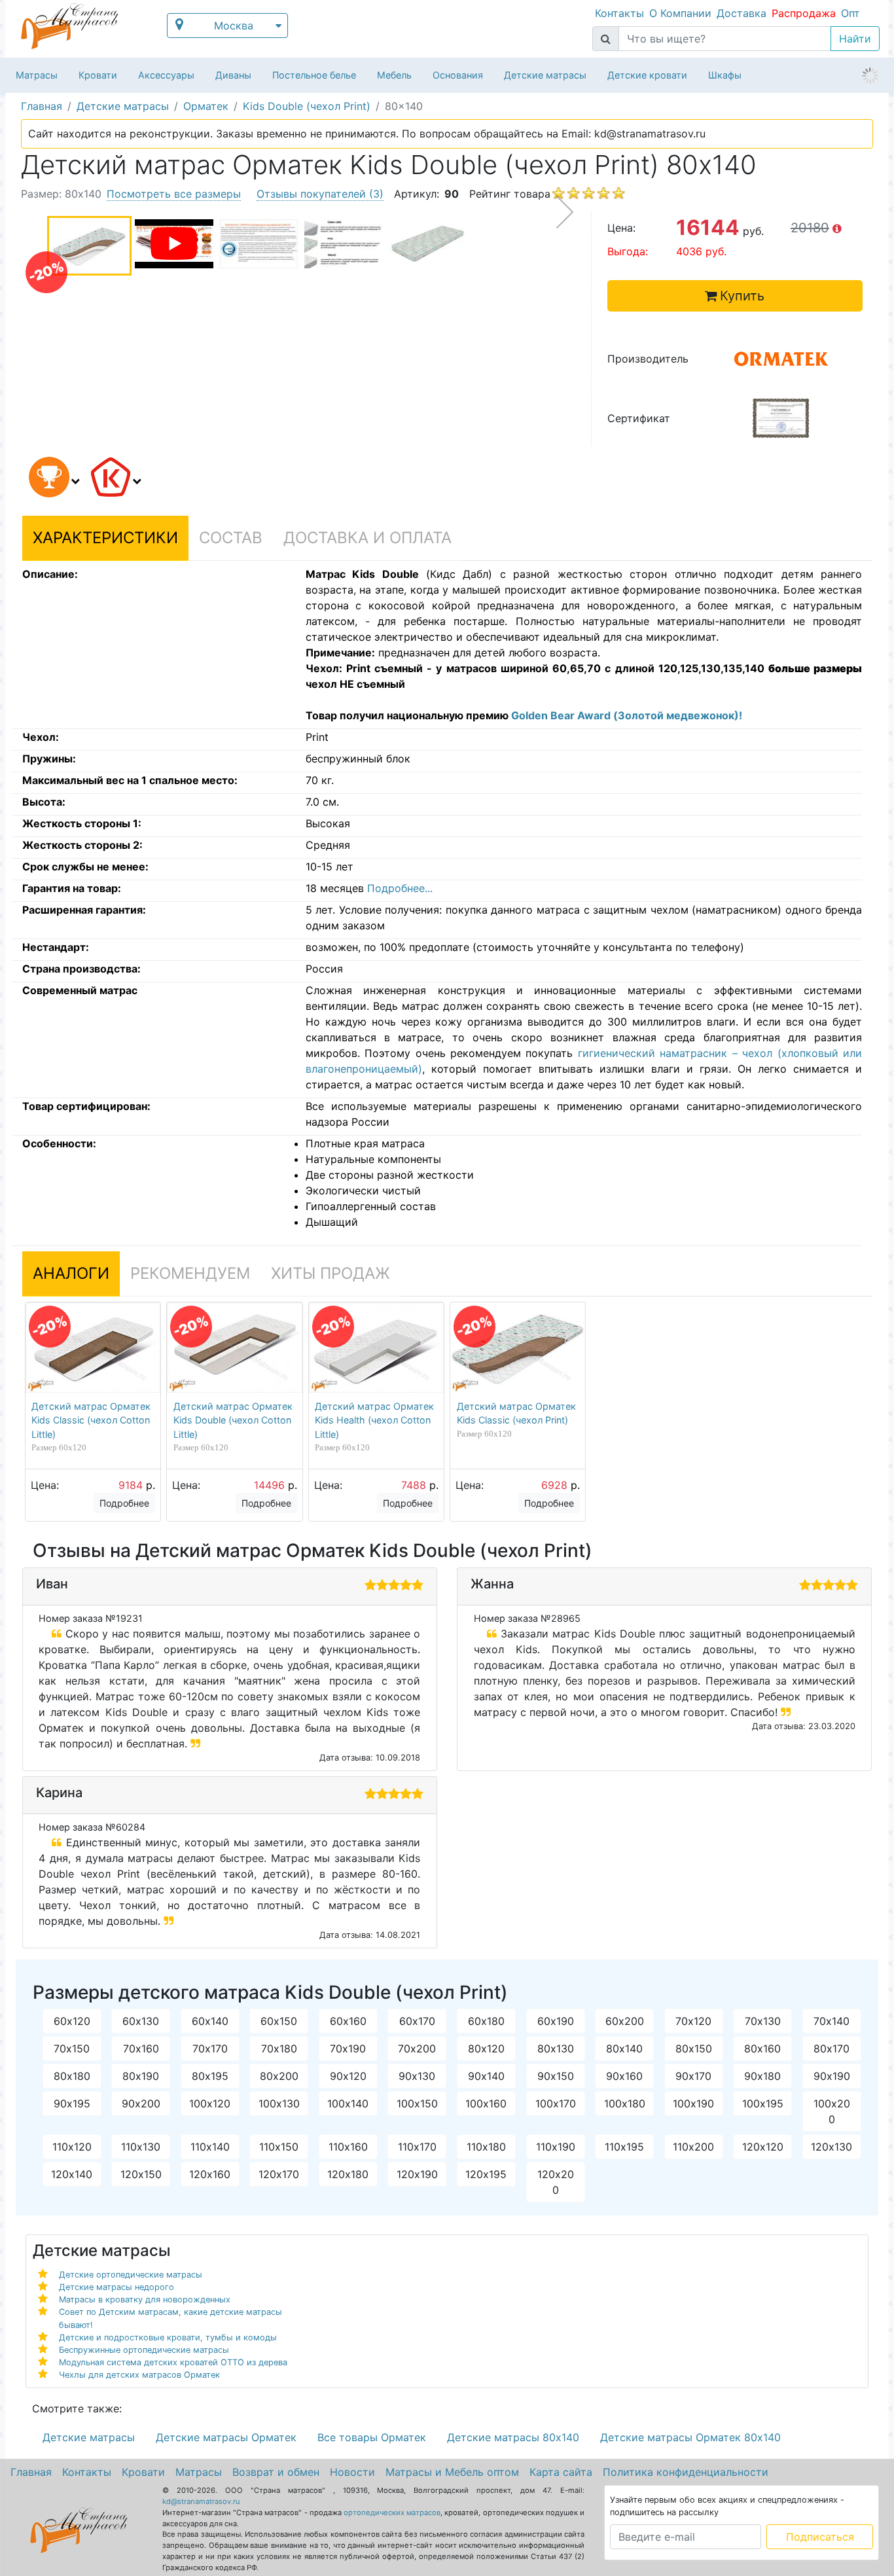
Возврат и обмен (276, 2472)
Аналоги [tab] (71, 1273)
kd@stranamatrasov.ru (201, 2501)
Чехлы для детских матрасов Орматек (139, 2375)
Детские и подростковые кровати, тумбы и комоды (168, 2337)
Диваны (233, 75)
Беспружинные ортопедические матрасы (144, 2350)
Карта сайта (561, 2472)
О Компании (680, 13)
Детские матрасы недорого (116, 2287)
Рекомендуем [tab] (190, 1273)
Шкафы (725, 75)
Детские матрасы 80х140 (513, 2437)
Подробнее (124, 1503)
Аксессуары (166, 75)
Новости (352, 2472)
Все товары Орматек (372, 2437)
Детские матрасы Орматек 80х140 (690, 2437)
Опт (850, 13)
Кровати (98, 75)
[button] (52, 479)
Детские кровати (647, 75)
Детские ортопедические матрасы (131, 2275)
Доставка (742, 13)
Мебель (394, 75)
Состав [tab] (231, 538)
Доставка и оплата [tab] (367, 538)
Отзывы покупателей (320, 194)
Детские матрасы (545, 75)
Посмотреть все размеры (174, 194)
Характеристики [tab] (105, 538)
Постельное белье (314, 75)
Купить (742, 296)
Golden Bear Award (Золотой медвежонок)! (627, 715)
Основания (458, 75)
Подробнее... (400, 888)
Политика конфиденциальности (686, 2472)
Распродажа (804, 13)
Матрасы (37, 75)
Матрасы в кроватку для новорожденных (145, 2299)
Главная (31, 2472)
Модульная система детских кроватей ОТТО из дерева (173, 2362)
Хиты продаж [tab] (331, 1273)
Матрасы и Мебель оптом (452, 2472)
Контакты (619, 13)
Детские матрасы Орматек (226, 2437)
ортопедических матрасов (392, 2513)
